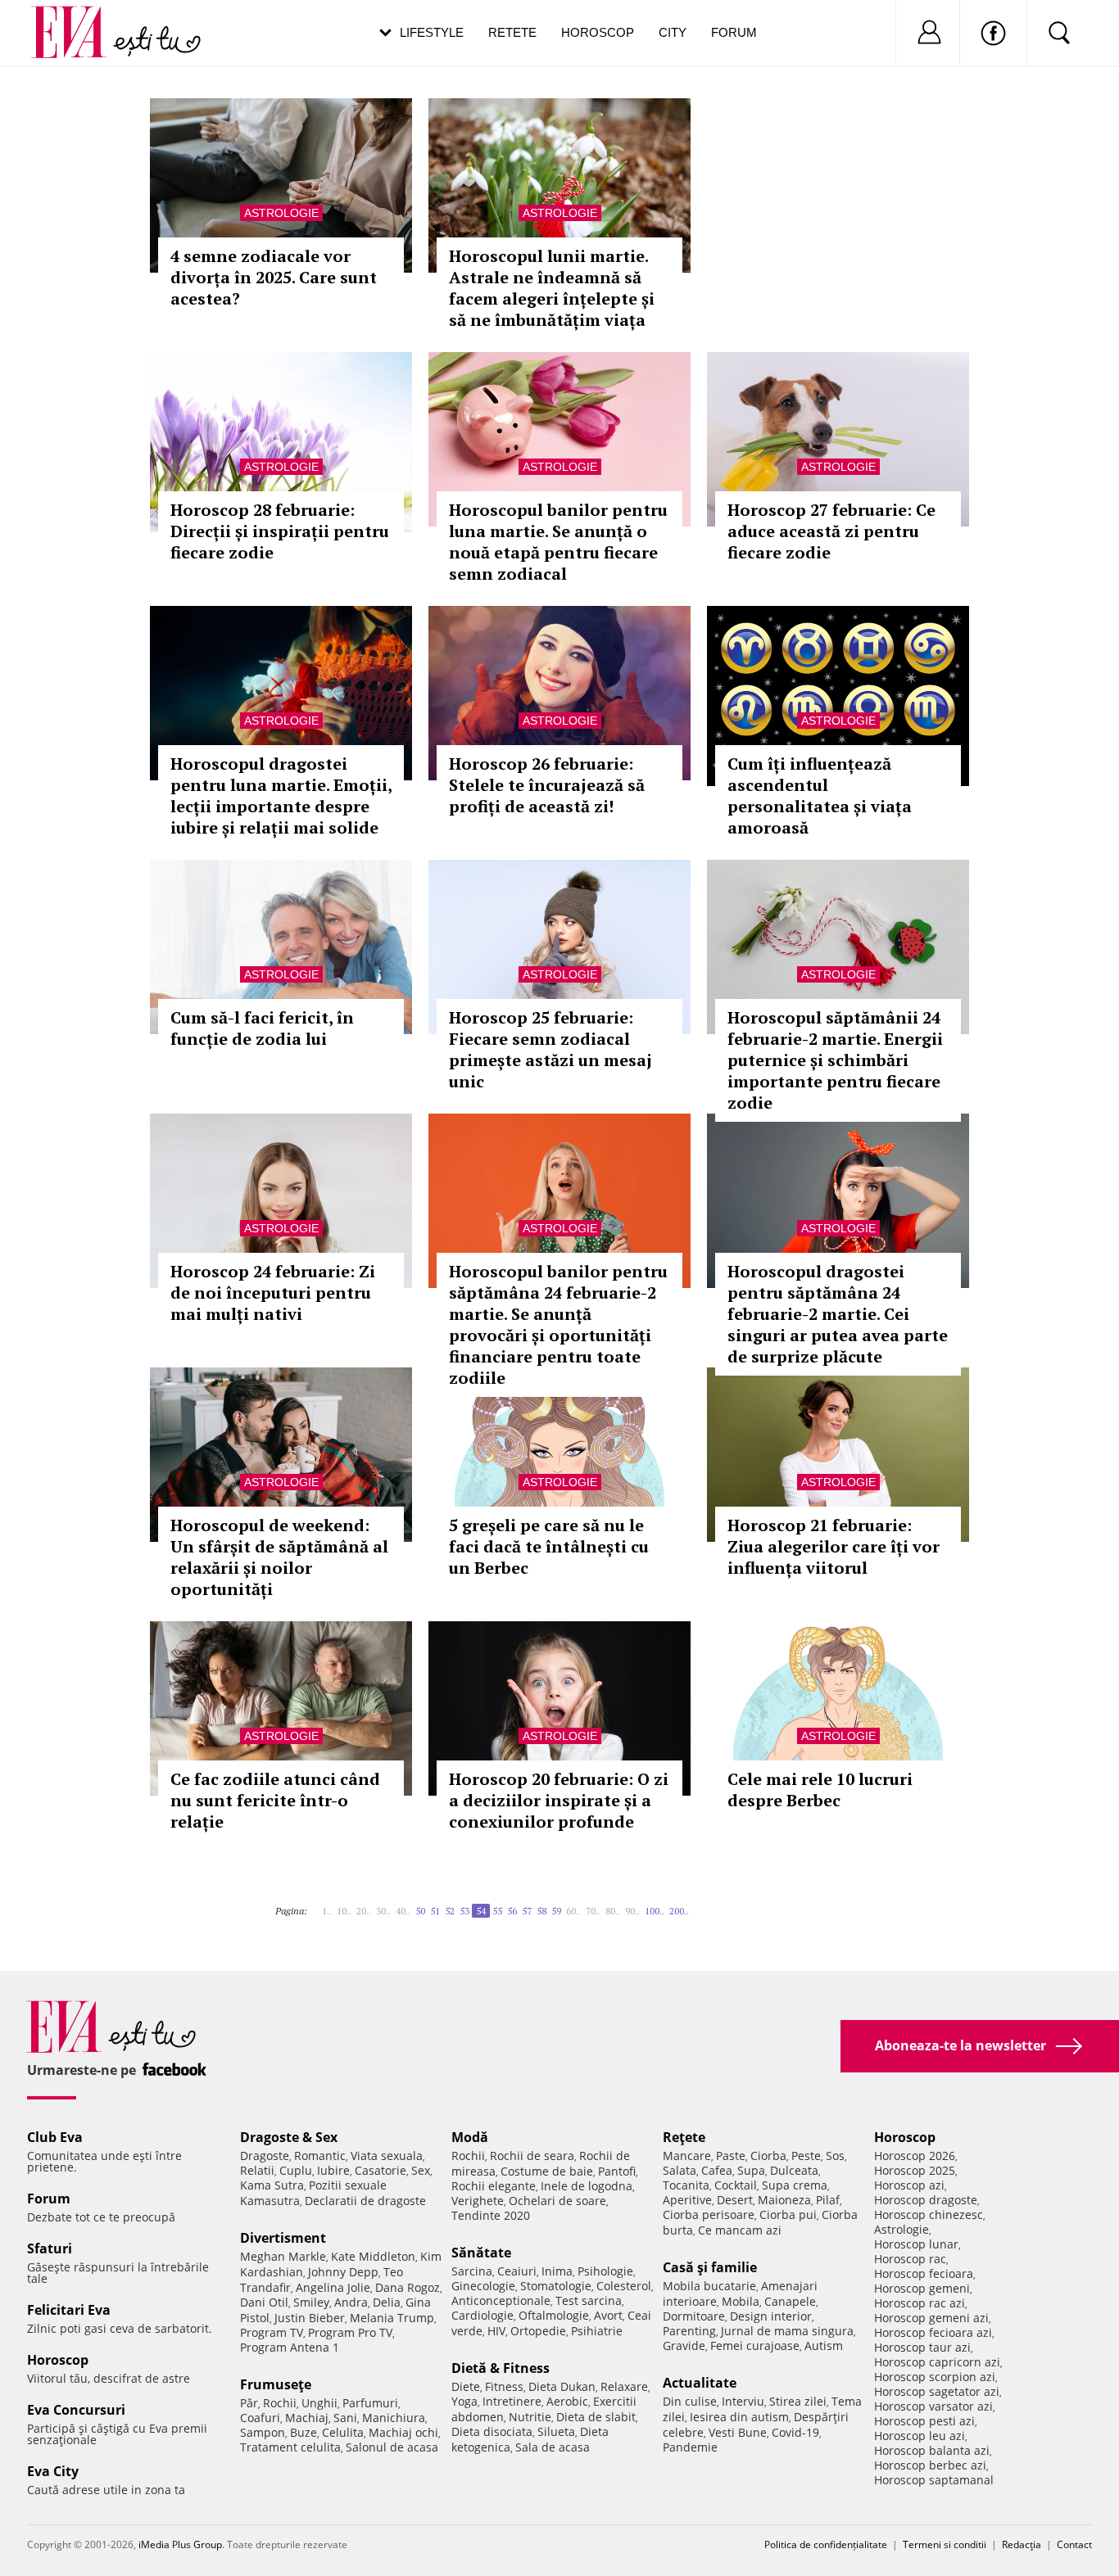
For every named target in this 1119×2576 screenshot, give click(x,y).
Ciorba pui (788, 2214)
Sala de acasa (553, 2447)
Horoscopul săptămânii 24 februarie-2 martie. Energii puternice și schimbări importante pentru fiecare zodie (835, 1060)
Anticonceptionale (501, 2300)
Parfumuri (370, 2403)
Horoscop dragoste (926, 2200)
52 (450, 1911)
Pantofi (617, 2171)
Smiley (311, 2302)
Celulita (343, 2432)
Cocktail (736, 2185)
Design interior (771, 2316)
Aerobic (567, 2401)
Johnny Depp (343, 2272)
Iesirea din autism (739, 2417)
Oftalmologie (554, 2315)
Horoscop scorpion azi (935, 2377)
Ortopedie (538, 2331)
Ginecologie (483, 2286)
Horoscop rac (910, 2259)
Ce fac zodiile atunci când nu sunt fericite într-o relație (275, 1800)
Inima (557, 2271)
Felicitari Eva (69, 2310)
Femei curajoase (755, 2346)
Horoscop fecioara (924, 2273)
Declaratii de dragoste (365, 2201)
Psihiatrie (597, 2331)
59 (556, 1911)
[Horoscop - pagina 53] (317, 1905)
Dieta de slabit (596, 2417)
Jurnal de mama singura (787, 2331)
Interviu (743, 2401)
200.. (679, 1911)
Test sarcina (589, 2300)
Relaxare (624, 2386)
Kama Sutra (272, 2185)
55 (497, 1911)
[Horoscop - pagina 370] (699, 1905)
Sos (835, 2156)
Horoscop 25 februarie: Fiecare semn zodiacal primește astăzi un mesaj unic (550, 1049)
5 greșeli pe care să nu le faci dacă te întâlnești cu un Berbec (549, 1546)
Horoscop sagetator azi (937, 2391)
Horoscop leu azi (920, 2436)
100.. (655, 1911)
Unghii (319, 2403)
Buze (304, 2432)
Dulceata (794, 2170)
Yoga (464, 2401)
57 (527, 1911)
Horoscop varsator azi (933, 2406)
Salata (680, 2170)
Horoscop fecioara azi (933, 2332)
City (673, 32)
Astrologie (281, 213)
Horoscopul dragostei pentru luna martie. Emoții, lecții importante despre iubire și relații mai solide (281, 795)
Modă (470, 2137)
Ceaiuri (517, 2271)
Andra (351, 2302)
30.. (383, 1911)
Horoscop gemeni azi (931, 2318)
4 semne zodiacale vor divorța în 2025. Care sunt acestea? (274, 277)
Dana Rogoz (408, 2287)
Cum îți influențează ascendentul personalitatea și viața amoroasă (820, 795)
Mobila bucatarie (709, 2286)
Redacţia (1022, 2544)
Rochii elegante (494, 2186)
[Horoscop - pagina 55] (694, 1905)
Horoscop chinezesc (929, 2214)
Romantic (320, 2156)
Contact (1074, 2544)
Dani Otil (264, 2302)
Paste (731, 2156)
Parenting (689, 2331)
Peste (806, 2156)
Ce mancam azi (740, 2230)
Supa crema (795, 2185)
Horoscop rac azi (920, 2303)
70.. (593, 1911)
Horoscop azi (909, 2185)
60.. (573, 1911)
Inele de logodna (587, 2186)
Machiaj (307, 2418)
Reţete (684, 2137)
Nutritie (530, 2417)
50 (420, 1911)
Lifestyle (432, 32)
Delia (387, 2302)
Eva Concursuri (76, 2410)
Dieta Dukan (562, 2386)
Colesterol (624, 2286)
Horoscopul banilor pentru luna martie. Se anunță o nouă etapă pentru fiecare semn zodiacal (558, 542)
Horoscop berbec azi (930, 2465)
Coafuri (260, 2418)
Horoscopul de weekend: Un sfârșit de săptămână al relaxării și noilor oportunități (279, 1557)
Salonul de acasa (392, 2447)
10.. (344, 1911)
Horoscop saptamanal (934, 2480)
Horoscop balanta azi (932, 2450)
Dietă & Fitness (501, 2368)
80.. (613, 1911)
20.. (364, 1911)
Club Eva (55, 2137)
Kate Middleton (373, 2256)
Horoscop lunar (916, 2244)
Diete (466, 2386)
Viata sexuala (387, 2156)
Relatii (257, 2170)
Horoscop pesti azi (924, 2421)
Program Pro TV (350, 2332)
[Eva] (78, 19)
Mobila (741, 2301)
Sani (345, 2418)
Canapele (790, 2301)
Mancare (687, 2156)
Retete (512, 32)
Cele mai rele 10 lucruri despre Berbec (820, 1790)
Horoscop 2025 (915, 2170)
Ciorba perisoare (709, 2214)
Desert (735, 2200)
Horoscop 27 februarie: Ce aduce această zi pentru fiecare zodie (831, 531)
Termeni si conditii (945, 2544)
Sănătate (481, 2253)
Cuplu (296, 2170)
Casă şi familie (710, 2267)
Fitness (504, 2386)
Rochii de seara (532, 2156)
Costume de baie (547, 2171)
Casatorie (381, 2170)
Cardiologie (482, 2315)
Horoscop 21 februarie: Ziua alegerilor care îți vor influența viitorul (834, 1546)
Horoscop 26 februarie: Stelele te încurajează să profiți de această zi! (547, 785)
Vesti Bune (738, 2432)
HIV (496, 2331)
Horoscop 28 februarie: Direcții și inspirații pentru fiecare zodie (280, 531)
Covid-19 (795, 2432)
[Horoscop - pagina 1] (312, 1905)
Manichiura (394, 2418)
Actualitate (700, 2383)
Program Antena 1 (290, 2347)
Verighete (478, 2201)
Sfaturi (50, 2248)
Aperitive (687, 2200)
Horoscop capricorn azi (937, 2362)
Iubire (333, 2170)
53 (464, 1911)
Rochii (280, 2403)
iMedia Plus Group (180, 2544)
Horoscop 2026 (915, 2156)
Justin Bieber (310, 2318)
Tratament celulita (290, 2447)
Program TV (272, 2332)
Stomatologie (556, 2286)
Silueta (556, 2431)
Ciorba (768, 2156)
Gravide (684, 2346)
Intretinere (512, 2401)
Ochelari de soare (557, 2201)
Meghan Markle (283, 2256)
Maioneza (784, 2200)
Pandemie (690, 2447)
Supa (751, 2170)
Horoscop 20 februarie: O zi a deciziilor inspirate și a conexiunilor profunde (559, 1800)
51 (435, 1911)
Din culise (690, 2401)
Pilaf (828, 2200)
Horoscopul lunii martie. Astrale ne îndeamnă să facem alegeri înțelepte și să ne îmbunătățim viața (552, 288)
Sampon (263, 2432)
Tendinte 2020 (491, 2215)
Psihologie (605, 2271)
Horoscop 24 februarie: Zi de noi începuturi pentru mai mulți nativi (273, 1293)
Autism (824, 2346)
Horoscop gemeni (922, 2288)
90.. (632, 1911)
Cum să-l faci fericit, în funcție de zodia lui (262, 1028)
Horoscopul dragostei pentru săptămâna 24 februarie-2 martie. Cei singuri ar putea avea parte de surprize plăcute (838, 1314)
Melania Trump (392, 2318)
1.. (327, 1911)
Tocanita (686, 2185)
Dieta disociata (492, 2431)
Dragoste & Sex (289, 2137)
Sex (421, 2170)
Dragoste (265, 2156)
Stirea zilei (798, 2401)
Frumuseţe (276, 2384)
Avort (608, 2315)
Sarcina (472, 2271)
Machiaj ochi (403, 2432)
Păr (249, 2403)
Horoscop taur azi (922, 2347)
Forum (734, 32)
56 (512, 1911)
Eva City (53, 2471)
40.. (403, 1911)
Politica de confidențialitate (826, 2544)
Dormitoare (694, 2316)
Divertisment (283, 2238)
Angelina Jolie (333, 2287)
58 (541, 1911)
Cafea (717, 2170)
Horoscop (598, 32)
